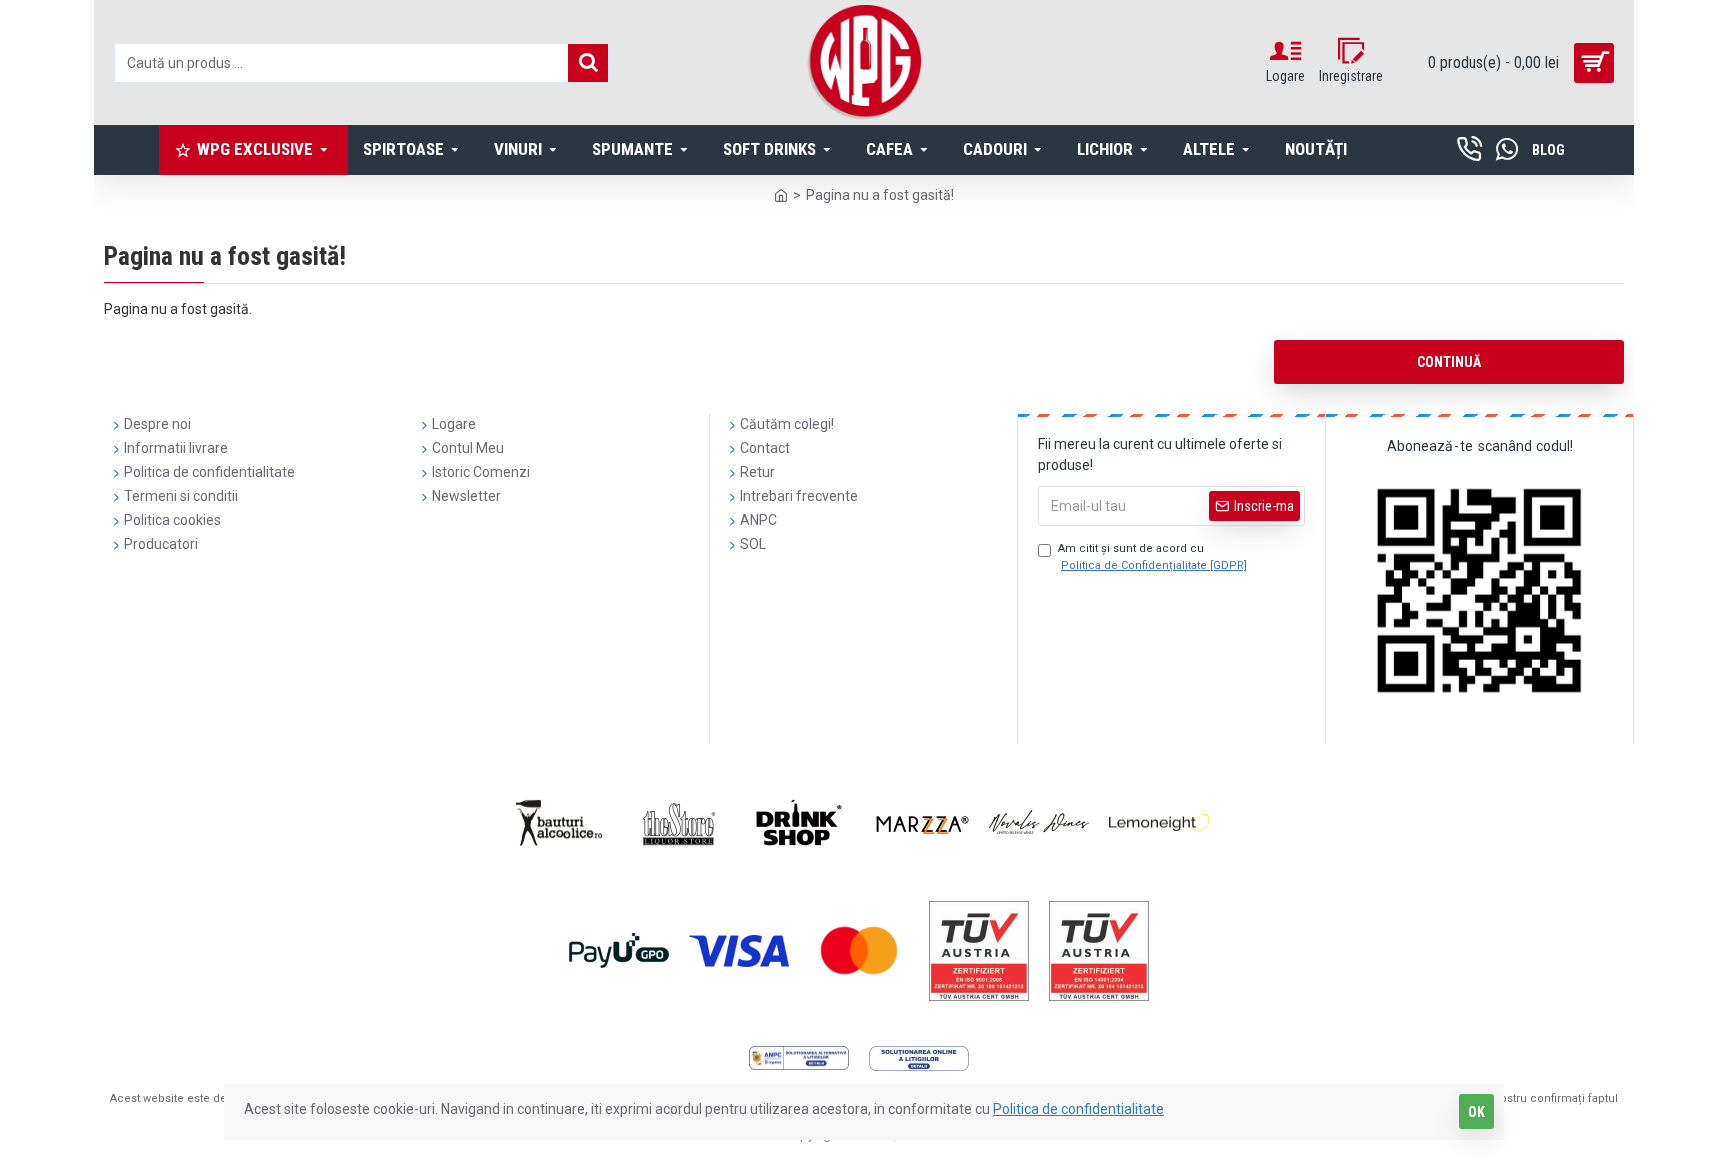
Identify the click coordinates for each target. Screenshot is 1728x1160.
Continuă (1449, 362)
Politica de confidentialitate (1078, 1109)
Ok (1476, 1112)
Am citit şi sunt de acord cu (1152, 557)
